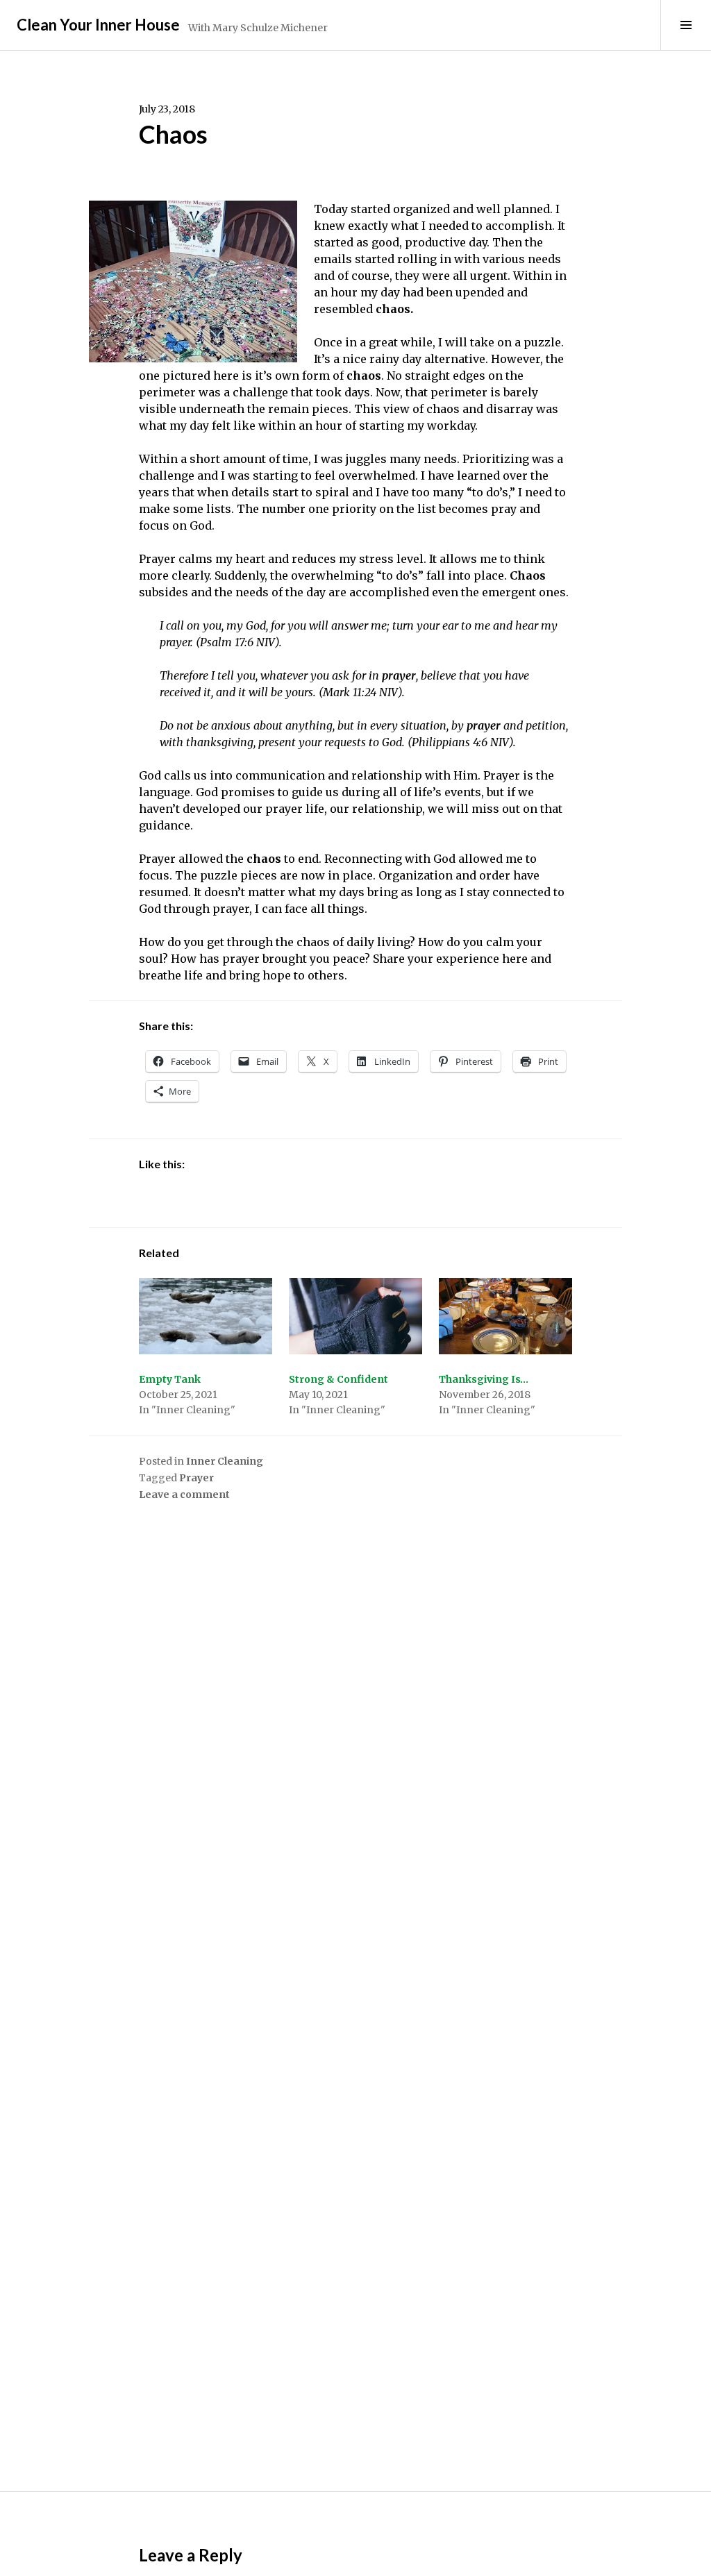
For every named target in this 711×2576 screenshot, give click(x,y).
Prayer (196, 1478)
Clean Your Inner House (98, 25)
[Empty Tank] (206, 1316)
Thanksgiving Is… (484, 1379)
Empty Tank (170, 1379)
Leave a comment (184, 1495)
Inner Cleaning (225, 1461)
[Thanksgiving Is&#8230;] (505, 1316)
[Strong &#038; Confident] (355, 1316)
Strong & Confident (338, 1379)
